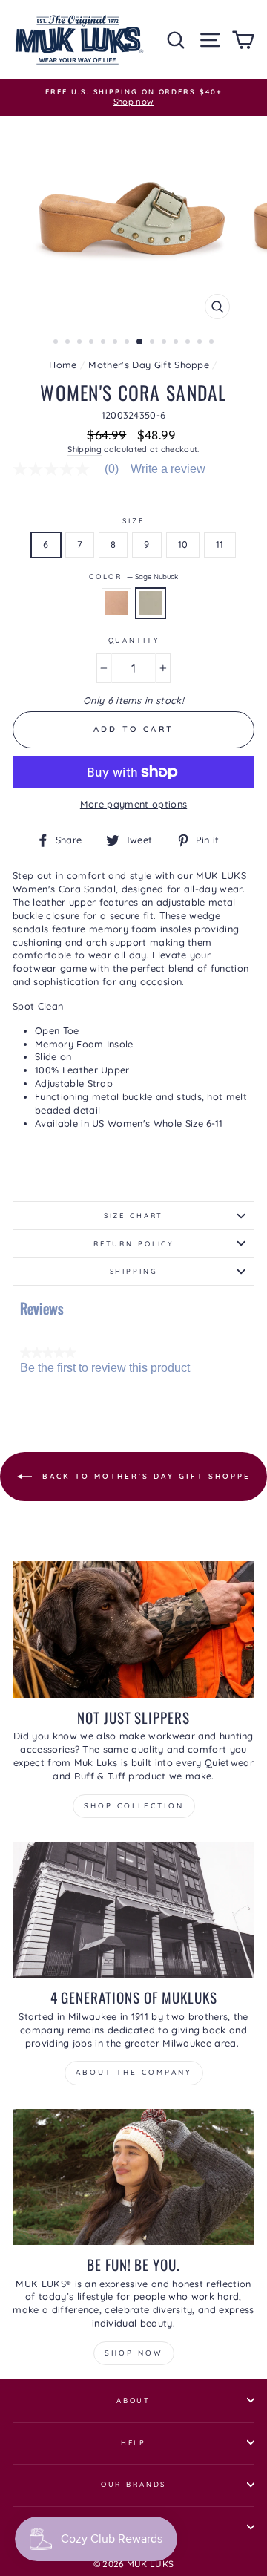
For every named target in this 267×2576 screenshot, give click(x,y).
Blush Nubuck (116, 603)
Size (133, 520)
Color (133, 576)
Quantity (134, 640)
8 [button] (140, 342)
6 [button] (116, 343)
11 (220, 544)
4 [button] (93, 343)
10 (183, 544)
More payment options (133, 804)
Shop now (134, 2353)
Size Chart (134, 1215)
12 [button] (189, 343)
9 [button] (154, 343)
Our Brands (134, 2484)
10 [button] (165, 343)
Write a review (168, 469)
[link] (72, 469)
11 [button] (177, 343)
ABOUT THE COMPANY (134, 2072)
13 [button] (201, 343)
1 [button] (57, 343)
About (133, 2400)
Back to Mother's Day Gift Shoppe (144, 1476)
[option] (133, 98)
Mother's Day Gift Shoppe (149, 365)
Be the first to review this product (105, 1368)
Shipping (85, 449)
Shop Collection (134, 1806)
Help (133, 2442)
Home (63, 365)
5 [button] (105, 343)
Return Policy (133, 1243)
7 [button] (128, 343)
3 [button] (81, 343)
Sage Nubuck (151, 603)
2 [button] (69, 343)
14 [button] (213, 343)
